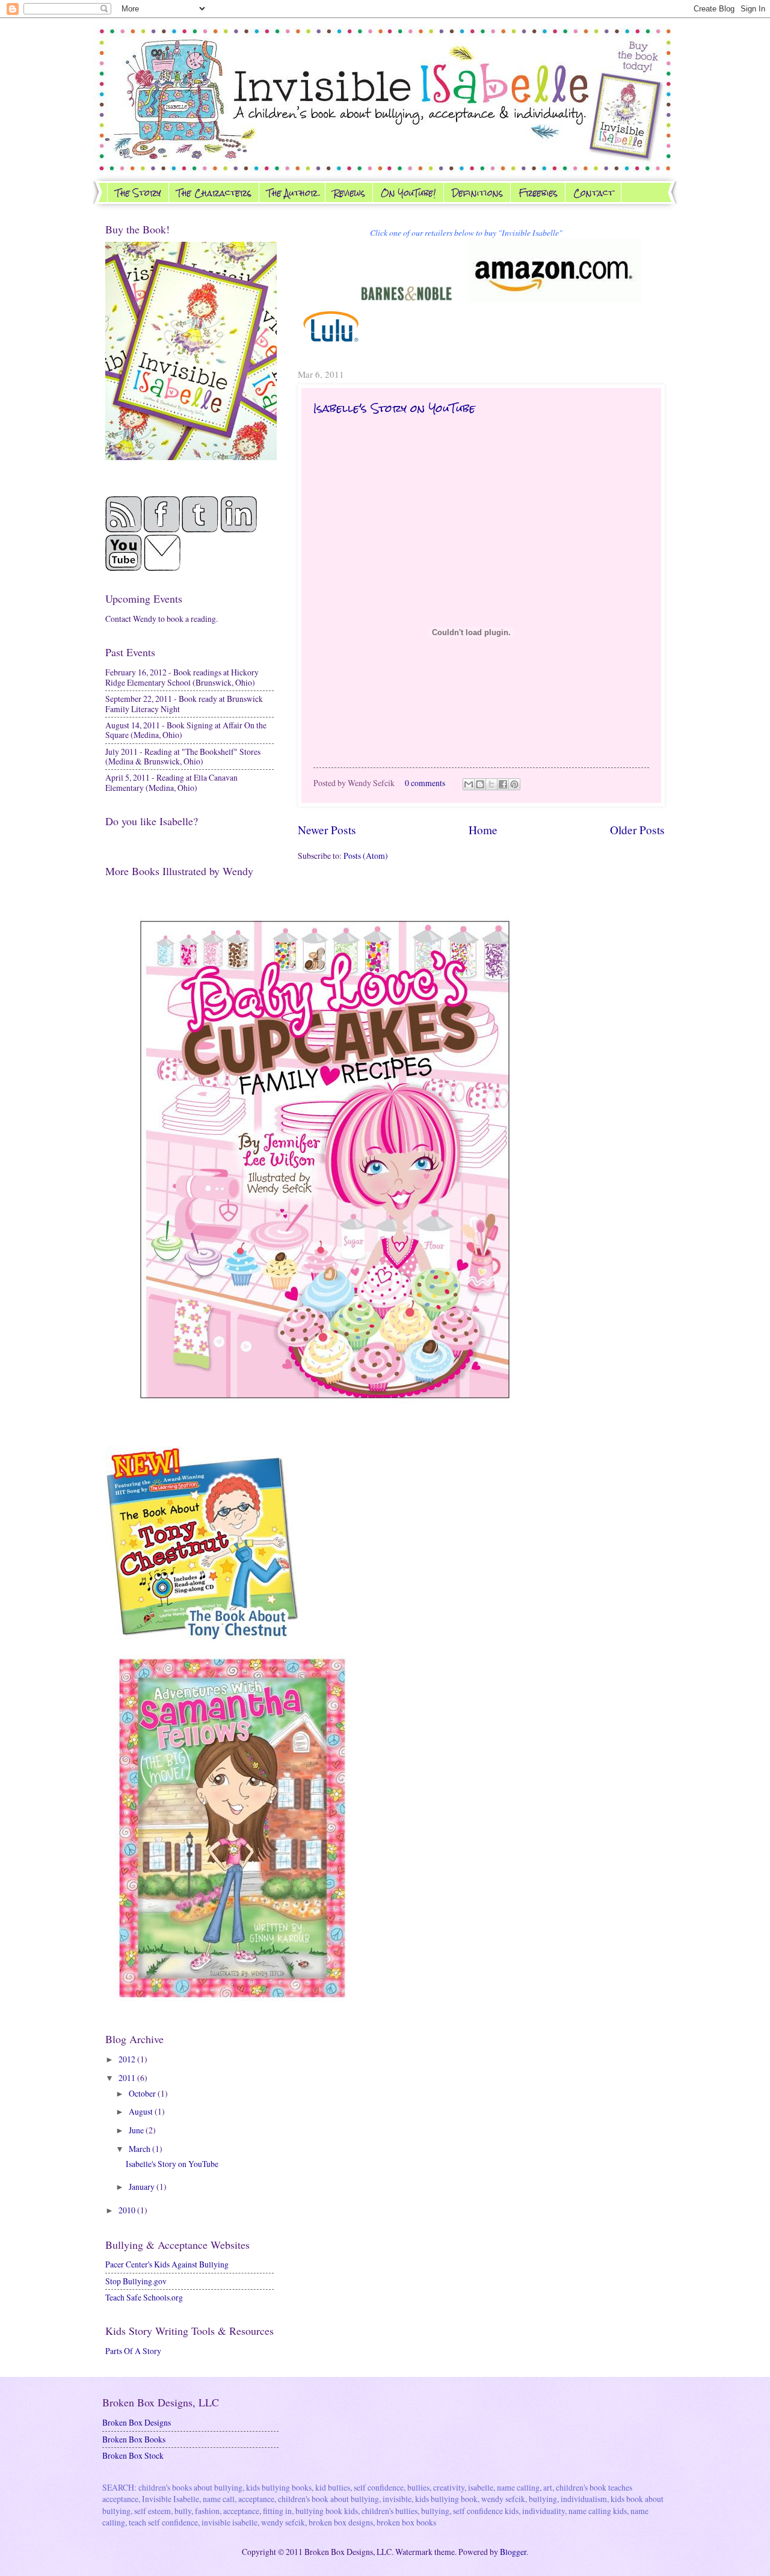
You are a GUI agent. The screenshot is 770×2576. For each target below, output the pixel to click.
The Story (138, 193)
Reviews (349, 193)
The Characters (214, 193)
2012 (128, 2059)
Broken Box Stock (133, 2455)
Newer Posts (327, 830)
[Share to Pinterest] (514, 784)
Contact (593, 193)
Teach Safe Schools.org (144, 2297)
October (143, 2093)
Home (483, 830)
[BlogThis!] (480, 784)
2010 (128, 2210)
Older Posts (637, 830)
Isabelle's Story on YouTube (394, 408)
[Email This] (469, 784)
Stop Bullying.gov (136, 2281)
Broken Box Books (134, 2439)
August (142, 2111)
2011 (128, 2078)
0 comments (425, 783)
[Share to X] (491, 784)
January (143, 2187)
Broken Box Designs (137, 2422)
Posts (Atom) (366, 856)
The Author (292, 193)
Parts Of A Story (133, 2351)
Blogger (513, 2552)
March (140, 2149)
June (137, 2130)
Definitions (477, 193)
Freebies (538, 193)
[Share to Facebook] (503, 784)
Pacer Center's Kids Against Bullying (167, 2264)
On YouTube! (408, 193)
